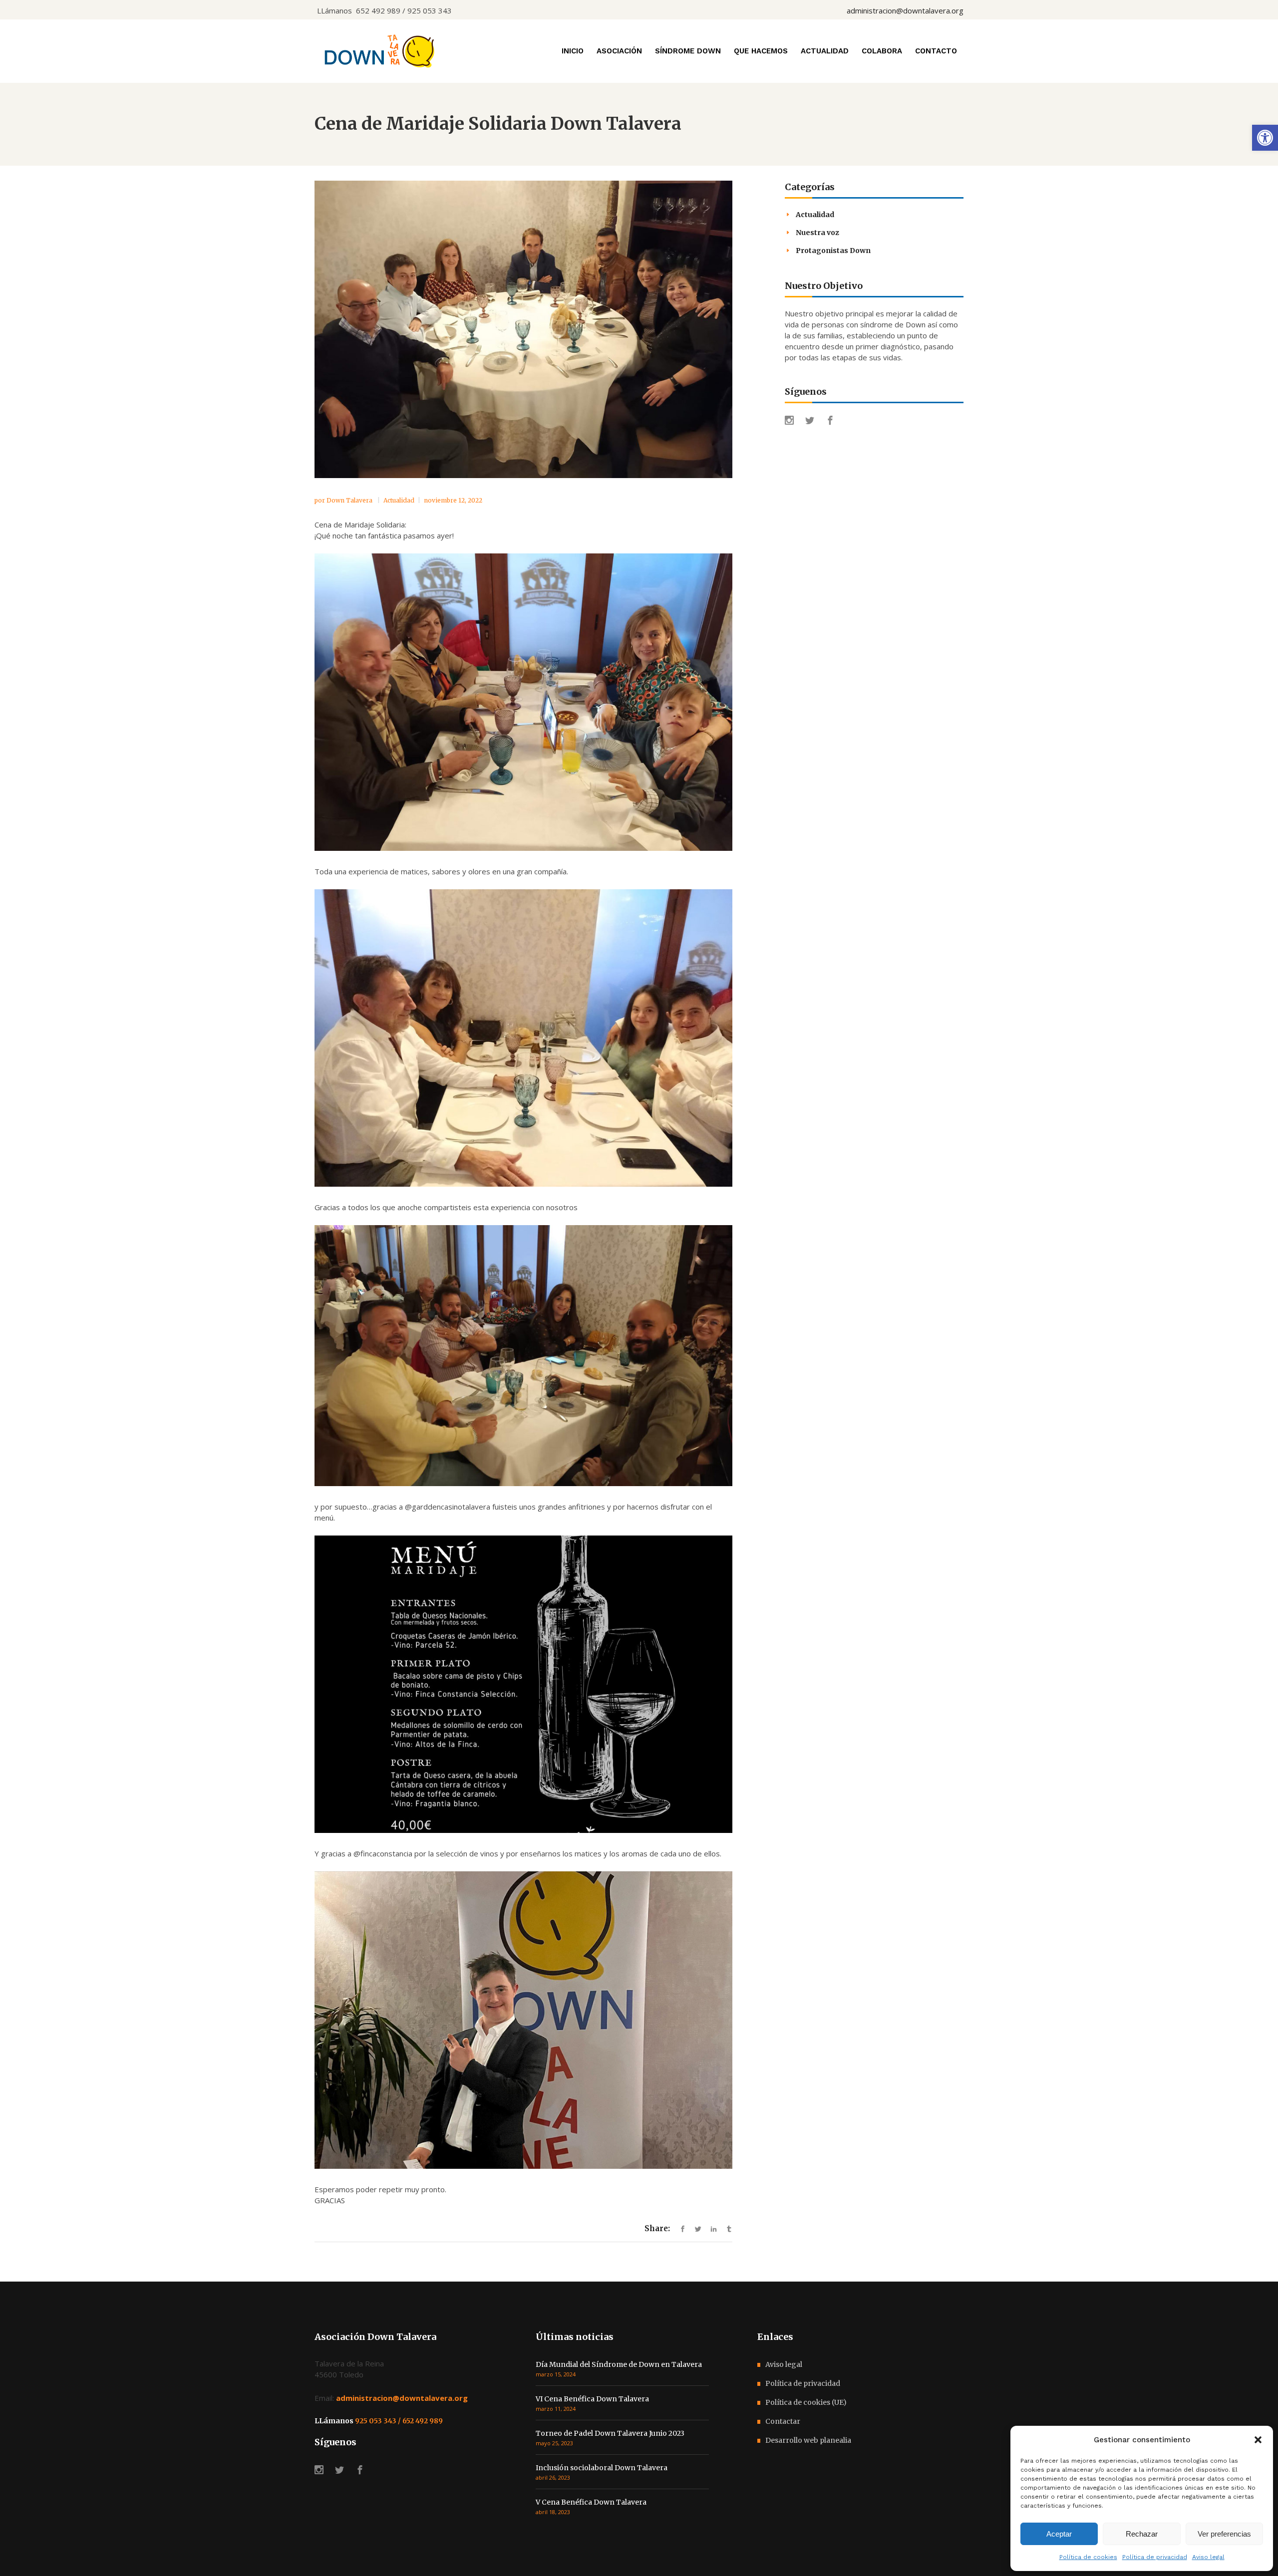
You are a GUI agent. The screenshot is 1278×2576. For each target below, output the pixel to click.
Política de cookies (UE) (806, 2402)
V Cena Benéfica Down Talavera (591, 2502)
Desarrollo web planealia (808, 2440)
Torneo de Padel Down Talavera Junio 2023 (610, 2433)
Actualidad (399, 500)
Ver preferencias (1224, 2534)
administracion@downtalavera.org (905, 10)
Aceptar (1059, 2534)
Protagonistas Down (833, 251)
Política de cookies (1088, 2557)
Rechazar (1142, 2534)
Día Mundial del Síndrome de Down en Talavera (619, 2364)
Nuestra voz (817, 233)
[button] (1265, 138)
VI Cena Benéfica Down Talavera (592, 2399)
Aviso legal (1208, 2557)
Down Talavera (350, 500)
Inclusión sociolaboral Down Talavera (602, 2468)
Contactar (783, 2421)
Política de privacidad (1155, 2557)
